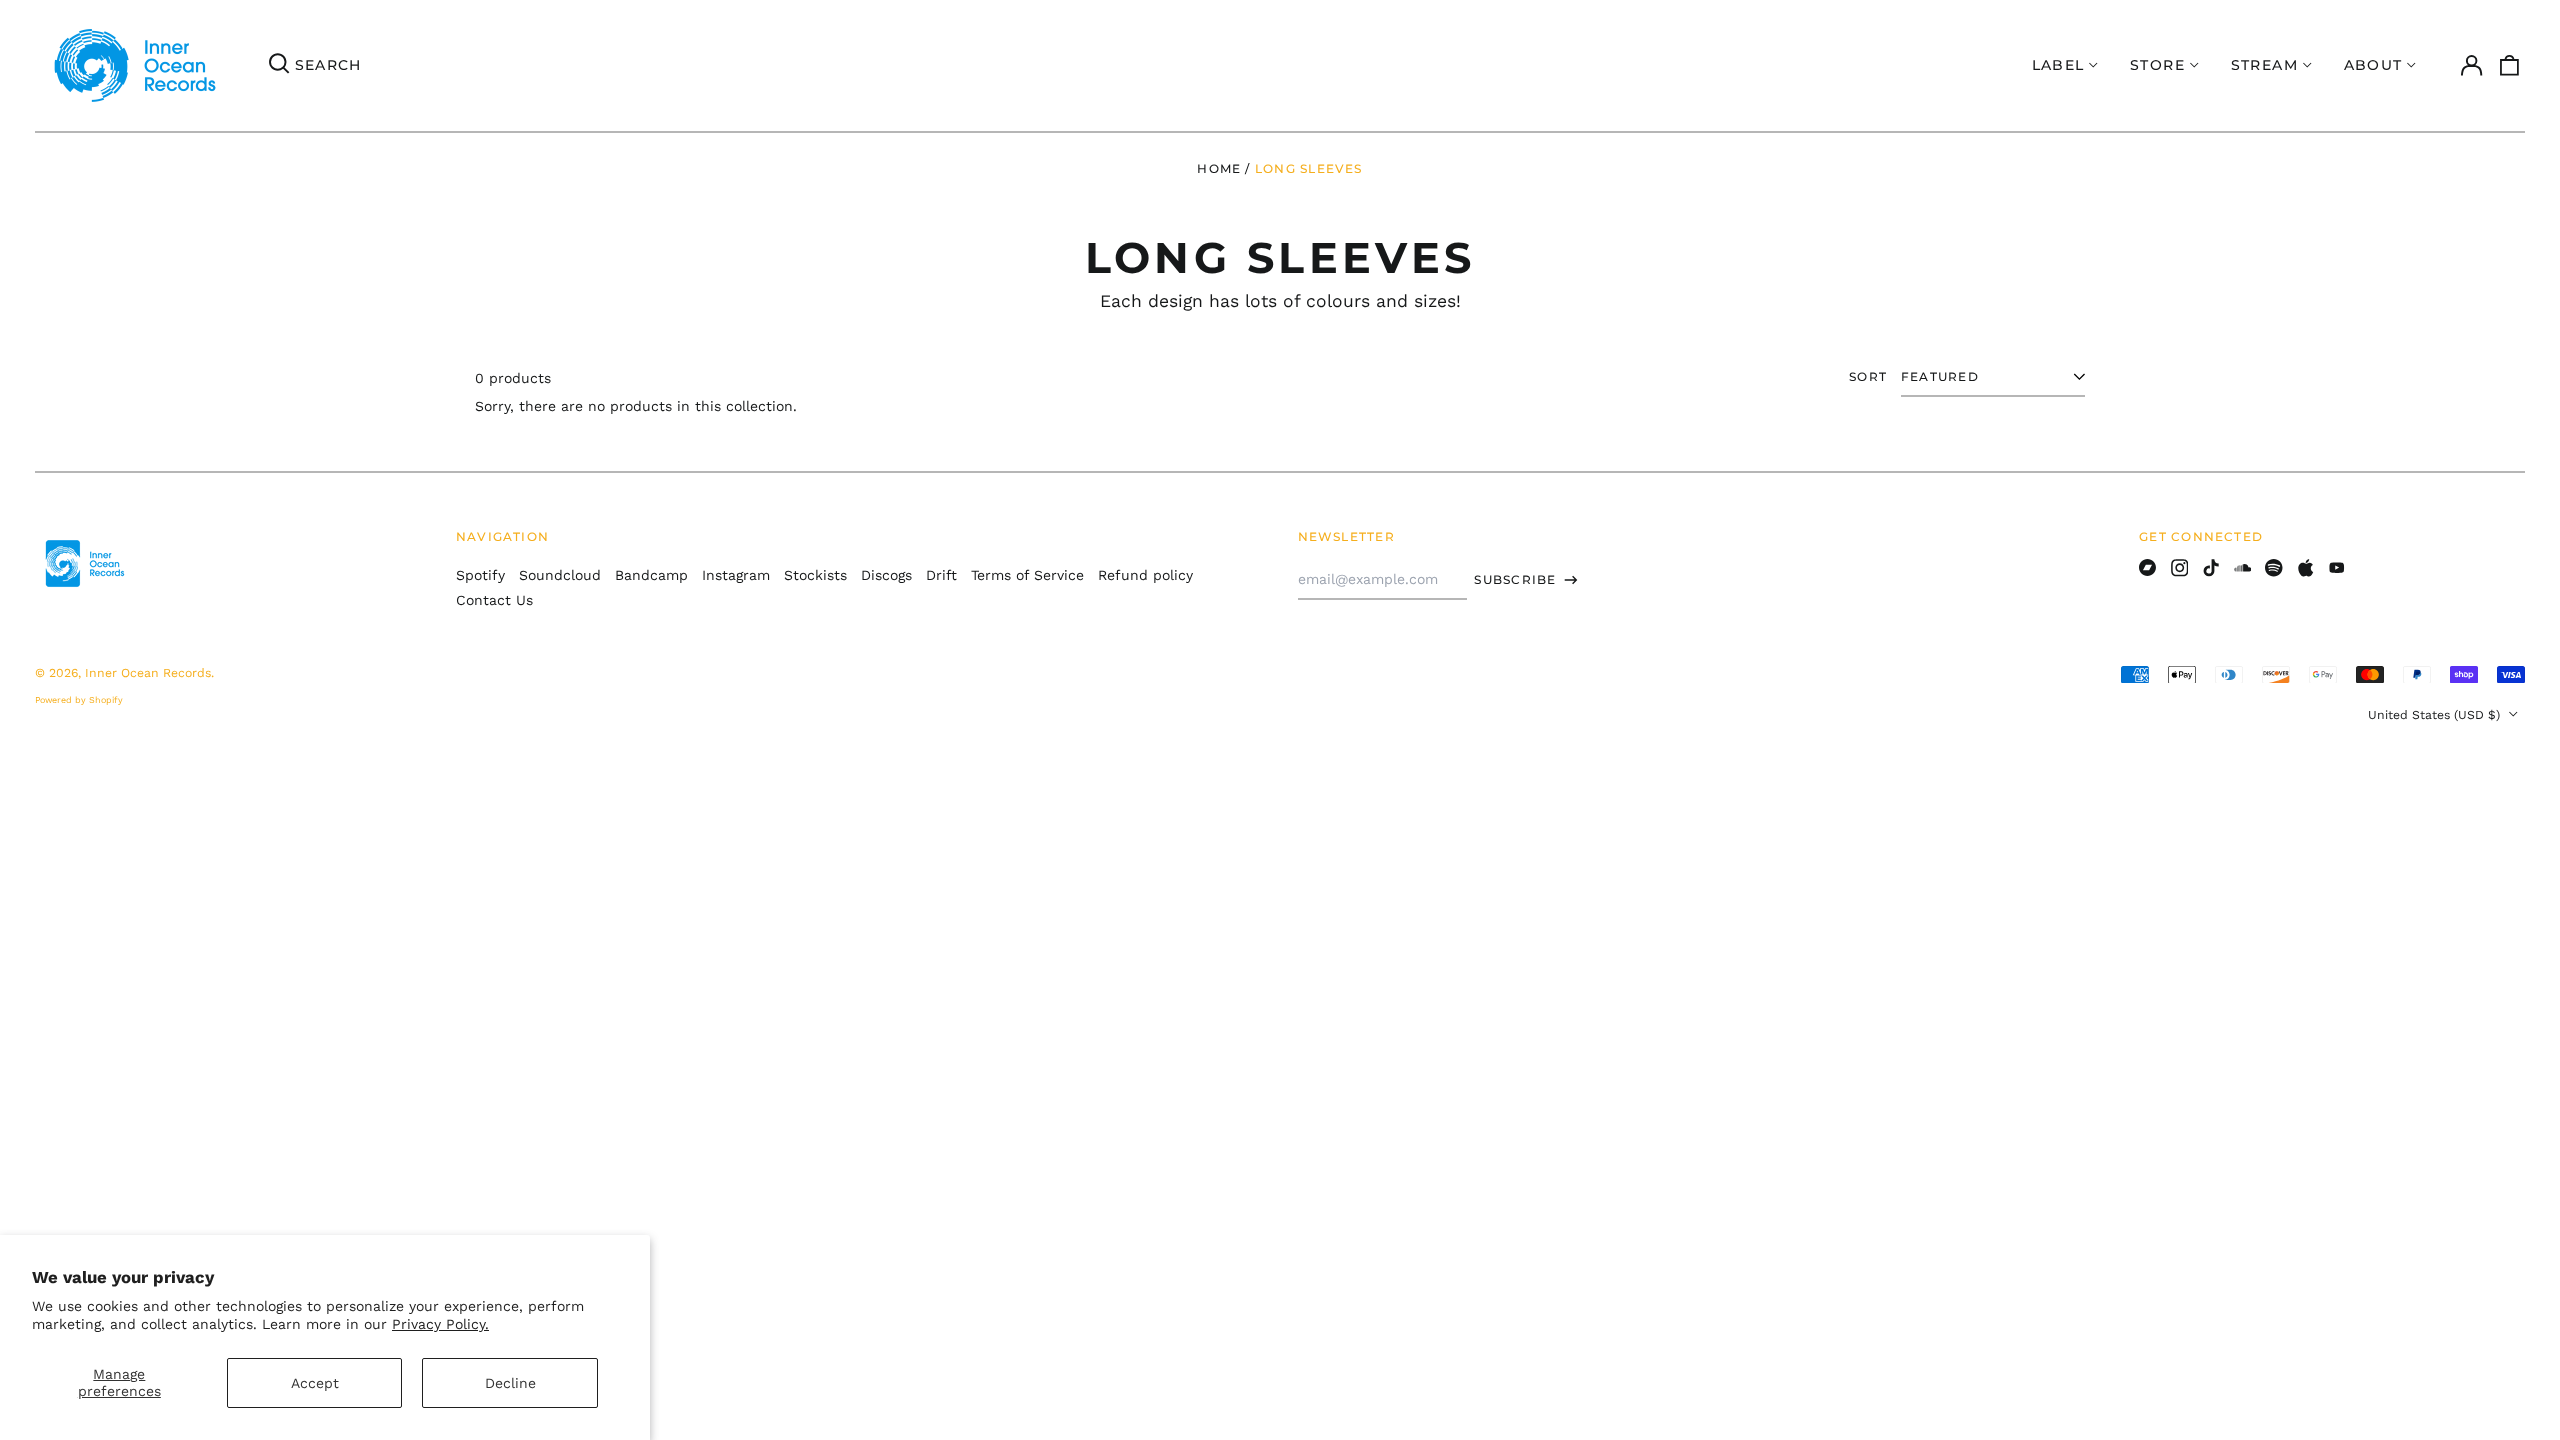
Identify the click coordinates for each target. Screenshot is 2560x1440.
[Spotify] (2274, 568)
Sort (1868, 376)
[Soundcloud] (2243, 568)
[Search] (279, 66)
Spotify (480, 575)
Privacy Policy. (440, 1324)
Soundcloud (560, 575)
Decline (510, 1383)
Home (1219, 168)
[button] (2510, 66)
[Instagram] (2180, 568)
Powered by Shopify (79, 700)
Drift (941, 575)
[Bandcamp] (2148, 568)
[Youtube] (2337, 568)
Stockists (815, 575)
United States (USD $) (2436, 715)
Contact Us (494, 600)
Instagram (736, 575)
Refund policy (1145, 575)
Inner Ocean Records (148, 673)
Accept (315, 1383)
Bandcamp (651, 575)
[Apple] (2306, 568)
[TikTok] (2211, 568)
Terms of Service (1027, 575)
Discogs (886, 575)
